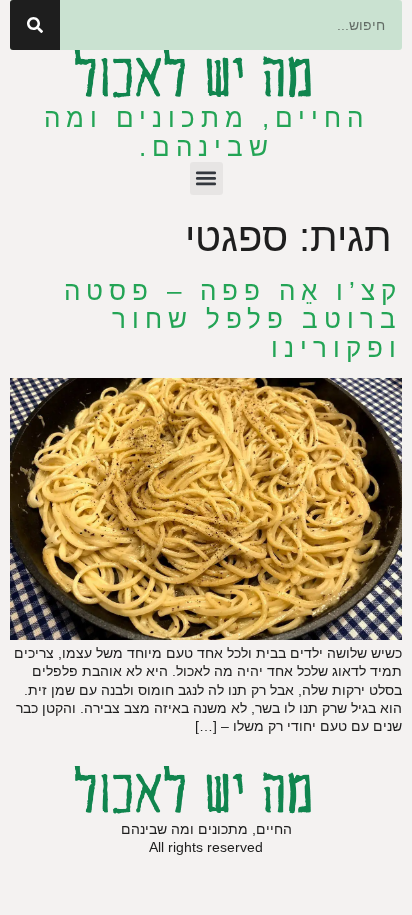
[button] (206, 178)
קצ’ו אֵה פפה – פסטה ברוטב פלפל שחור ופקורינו (233, 319)
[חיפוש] (35, 25)
